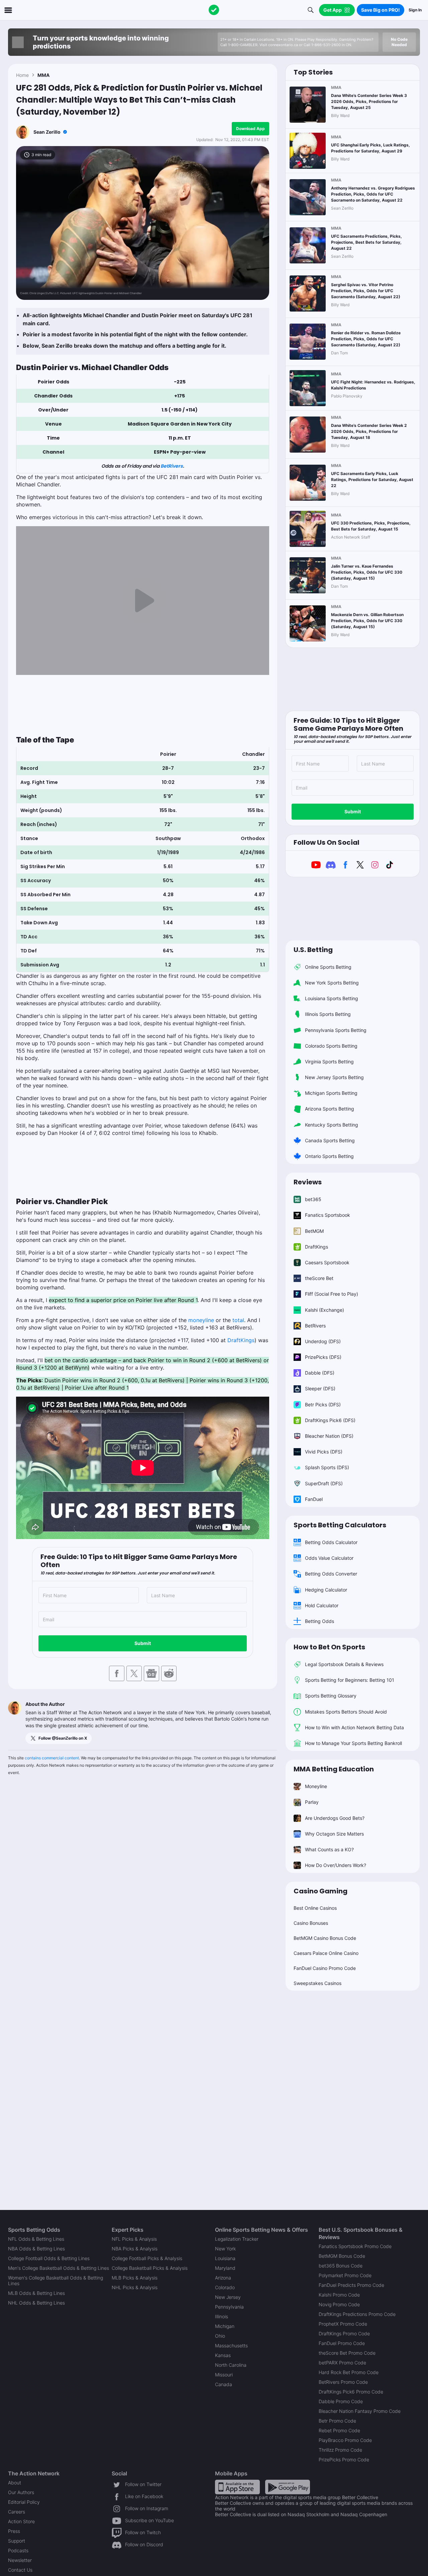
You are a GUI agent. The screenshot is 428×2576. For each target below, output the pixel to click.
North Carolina (231, 2365)
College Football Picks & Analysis (147, 2258)
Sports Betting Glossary (331, 1696)
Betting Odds (319, 1621)
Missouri (224, 2375)
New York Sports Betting (332, 983)
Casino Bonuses (311, 1923)
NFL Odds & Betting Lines (36, 2239)
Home (22, 75)
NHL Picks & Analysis (135, 2287)
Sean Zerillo (47, 132)
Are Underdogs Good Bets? (335, 1818)
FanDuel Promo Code (342, 2343)
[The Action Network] (214, 10)
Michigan (225, 2326)
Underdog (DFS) (323, 1341)
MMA (43, 75)
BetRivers (172, 466)
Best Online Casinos (315, 1908)
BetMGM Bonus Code (342, 2256)
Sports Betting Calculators (340, 1525)
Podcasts (18, 2550)
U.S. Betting (313, 950)
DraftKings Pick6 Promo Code (351, 2392)
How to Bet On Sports (329, 1647)
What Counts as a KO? (329, 1849)
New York (225, 2249)
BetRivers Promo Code (343, 2382)
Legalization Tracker (237, 2239)
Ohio (220, 2336)
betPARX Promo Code (342, 2363)
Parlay (312, 1802)
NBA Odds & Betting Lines (36, 2249)
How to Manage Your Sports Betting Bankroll (353, 1743)
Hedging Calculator (326, 1590)
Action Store (21, 2521)
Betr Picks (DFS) (323, 1404)
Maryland (225, 2268)
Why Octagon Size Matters (334, 1834)
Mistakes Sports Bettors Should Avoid (346, 1712)
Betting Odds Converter (331, 1574)
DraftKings (241, 1340)
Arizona (223, 2278)
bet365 (313, 1199)
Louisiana (225, 2258)
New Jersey (228, 2297)
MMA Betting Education (334, 1769)
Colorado (225, 2287)
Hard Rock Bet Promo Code (349, 2372)
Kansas (223, 2355)
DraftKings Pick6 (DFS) (330, 1420)
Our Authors (21, 2492)
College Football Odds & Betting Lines (49, 2258)
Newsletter (20, 2560)
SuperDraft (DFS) (324, 1483)
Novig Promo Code (339, 2304)
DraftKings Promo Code (344, 2333)
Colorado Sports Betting (331, 1046)
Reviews (308, 1182)
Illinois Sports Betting (328, 1014)
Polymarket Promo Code (345, 2275)
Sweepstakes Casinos (317, 1983)
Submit (143, 1643)
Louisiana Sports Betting (332, 998)
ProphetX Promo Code (343, 2324)
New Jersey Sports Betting (334, 1077)
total (238, 1320)
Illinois (222, 2316)
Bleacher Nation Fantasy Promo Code (360, 2411)
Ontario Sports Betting (329, 1156)
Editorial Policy (24, 2502)
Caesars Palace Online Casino (326, 1953)
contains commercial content (52, 1758)
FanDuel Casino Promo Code (325, 1968)
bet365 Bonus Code (341, 2266)
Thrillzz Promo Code (340, 2450)
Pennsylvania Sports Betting (336, 1030)
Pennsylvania (229, 2307)
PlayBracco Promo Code (345, 2440)
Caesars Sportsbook (327, 1262)
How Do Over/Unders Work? (336, 1865)
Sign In (415, 10)
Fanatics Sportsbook (328, 1215)
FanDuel (314, 1499)
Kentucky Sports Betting (332, 1125)
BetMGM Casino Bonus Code (325, 1938)
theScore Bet (319, 1278)
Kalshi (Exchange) (325, 1310)
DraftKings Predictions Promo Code (357, 2314)
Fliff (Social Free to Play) (332, 1294)
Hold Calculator (322, 1605)
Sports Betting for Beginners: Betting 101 (350, 1680)
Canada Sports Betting (330, 1140)
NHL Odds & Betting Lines (36, 2303)
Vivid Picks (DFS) (324, 1452)
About (15, 2483)
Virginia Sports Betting (329, 1062)
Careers (17, 2512)
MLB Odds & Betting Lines (36, 2293)
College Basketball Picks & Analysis (150, 2268)
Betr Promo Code (337, 2421)
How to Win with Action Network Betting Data (354, 1727)
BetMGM (314, 1231)
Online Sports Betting (328, 967)
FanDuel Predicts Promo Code (351, 2285)
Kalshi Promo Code (339, 2295)
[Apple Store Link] (237, 2487)
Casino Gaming (320, 1891)
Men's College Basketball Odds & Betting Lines (59, 2268)
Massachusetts (231, 2346)
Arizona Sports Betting (330, 1109)
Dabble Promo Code (341, 2401)
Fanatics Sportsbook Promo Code (355, 2246)
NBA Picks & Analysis (135, 2249)
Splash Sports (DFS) (327, 1467)
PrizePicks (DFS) (323, 1357)
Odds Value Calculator (329, 1558)
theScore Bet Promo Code (347, 2353)
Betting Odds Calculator (331, 1542)
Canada (224, 2384)
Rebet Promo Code (339, 2430)
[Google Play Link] (288, 2487)
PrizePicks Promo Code (344, 2460)
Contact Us (20, 2570)
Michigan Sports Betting (331, 1093)
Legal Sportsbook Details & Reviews (344, 1664)
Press (14, 2531)
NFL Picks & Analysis (134, 2239)
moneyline (201, 1320)
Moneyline (316, 1786)
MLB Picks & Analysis (135, 2278)
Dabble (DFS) (320, 1373)
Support (17, 2541)
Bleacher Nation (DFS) (329, 1436)
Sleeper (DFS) (320, 1388)
